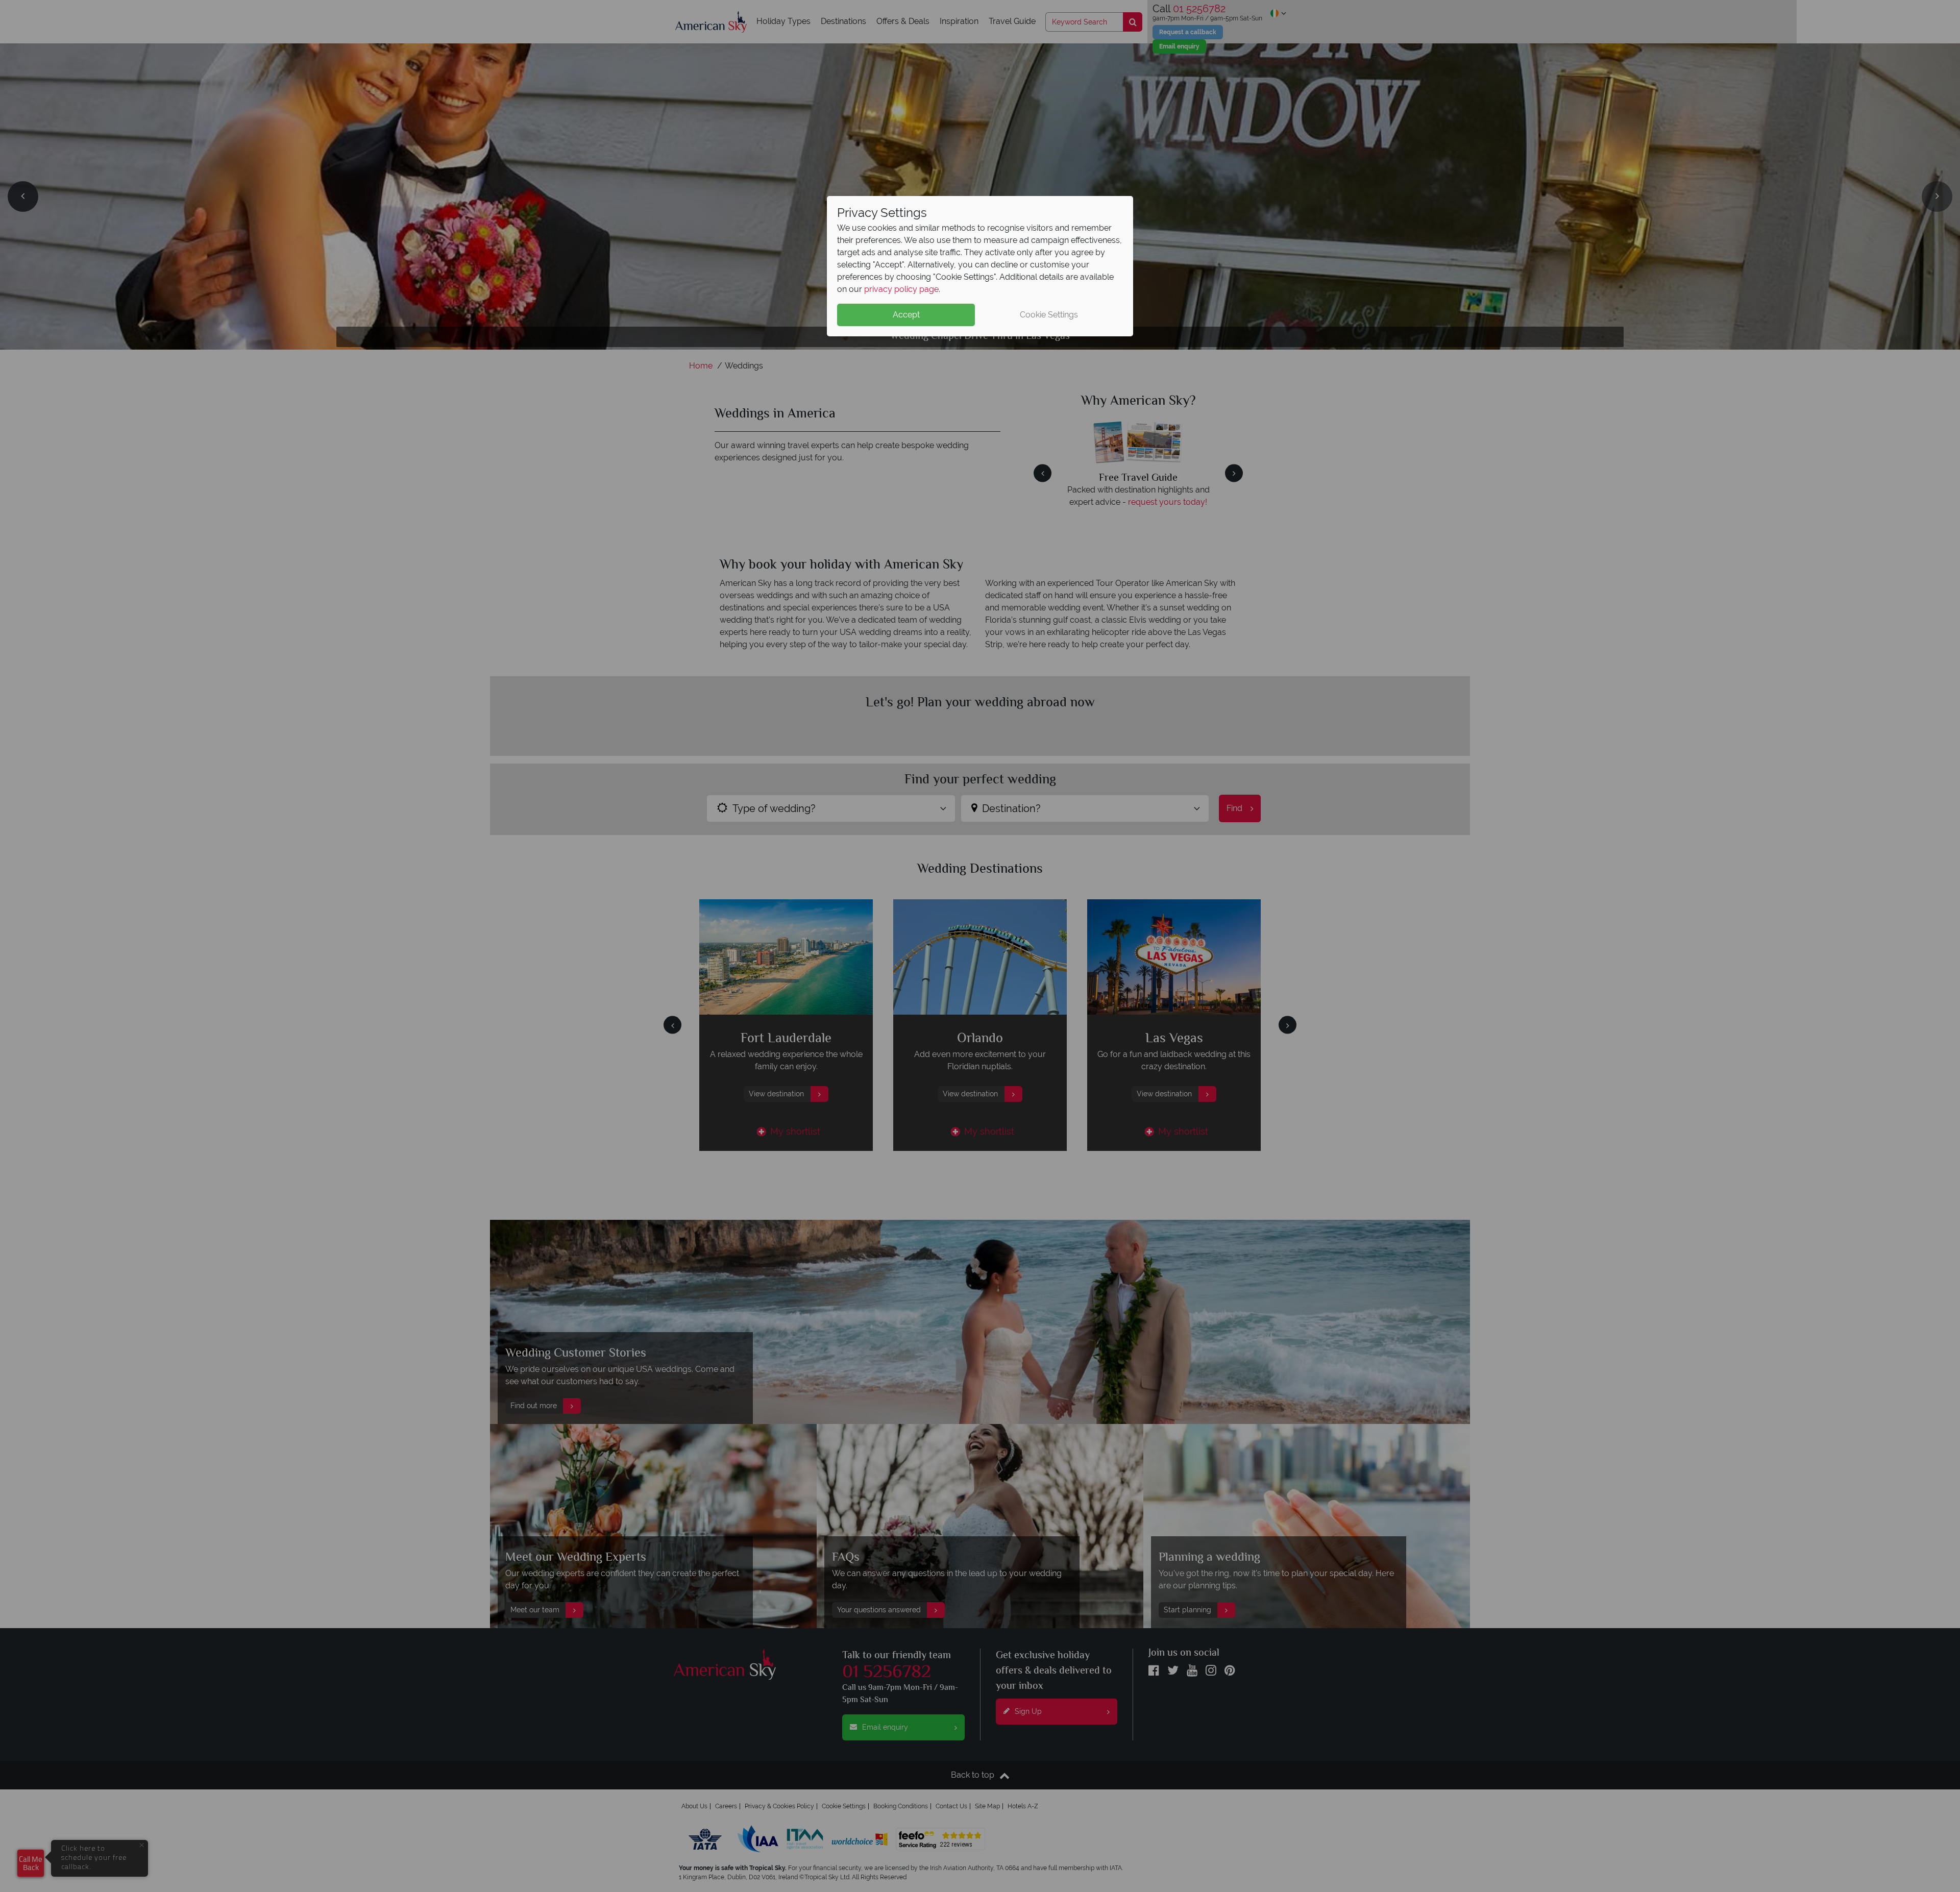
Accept (906, 315)
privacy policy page (901, 289)
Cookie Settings (1049, 315)
